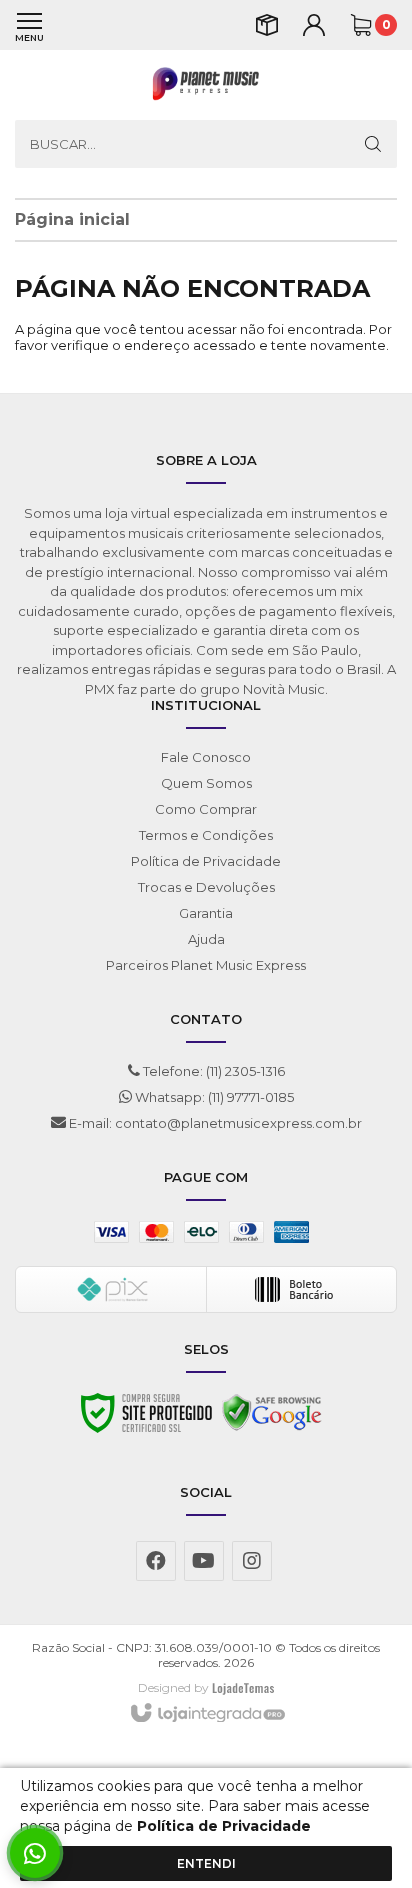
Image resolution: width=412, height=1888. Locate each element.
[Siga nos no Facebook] (156, 1561)
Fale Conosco (206, 757)
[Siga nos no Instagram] (252, 1561)
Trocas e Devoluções (206, 887)
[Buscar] (373, 144)
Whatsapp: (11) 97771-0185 (213, 1097)
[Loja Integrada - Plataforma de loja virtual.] (206, 1714)
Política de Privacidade (206, 861)
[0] (361, 25)
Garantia (206, 913)
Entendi (206, 1863)
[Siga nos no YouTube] (204, 1561)
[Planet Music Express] (206, 85)
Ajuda (206, 939)
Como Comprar (206, 809)
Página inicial (72, 219)
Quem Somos (206, 783)
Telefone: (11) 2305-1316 (212, 1071)
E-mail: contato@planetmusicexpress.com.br (214, 1123)
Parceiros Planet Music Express (206, 965)
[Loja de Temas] (243, 1687)
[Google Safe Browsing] (272, 1418)
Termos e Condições (206, 835)
